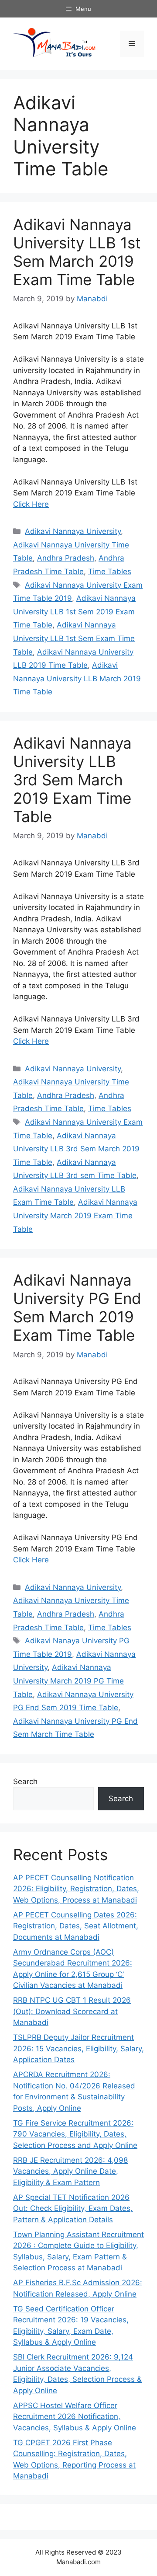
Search (25, 1781)
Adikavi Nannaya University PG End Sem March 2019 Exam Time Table (77, 1307)
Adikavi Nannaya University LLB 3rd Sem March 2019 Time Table (76, 1149)
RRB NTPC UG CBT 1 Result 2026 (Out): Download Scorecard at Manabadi (72, 2011)
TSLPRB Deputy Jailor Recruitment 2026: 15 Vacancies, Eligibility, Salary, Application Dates (78, 2048)
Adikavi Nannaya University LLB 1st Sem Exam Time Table (74, 638)
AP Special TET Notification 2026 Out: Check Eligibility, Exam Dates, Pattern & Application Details (73, 2208)
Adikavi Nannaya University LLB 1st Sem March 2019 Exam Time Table (77, 252)
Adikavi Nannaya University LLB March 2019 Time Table (77, 678)
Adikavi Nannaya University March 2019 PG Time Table (68, 1681)
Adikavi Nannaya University (73, 531)
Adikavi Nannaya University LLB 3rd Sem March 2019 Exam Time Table (72, 780)
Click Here (31, 504)
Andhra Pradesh (66, 558)
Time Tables (110, 572)
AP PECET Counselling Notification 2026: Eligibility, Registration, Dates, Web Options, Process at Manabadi (76, 1889)
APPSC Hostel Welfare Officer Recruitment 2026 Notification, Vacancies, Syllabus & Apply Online (75, 2417)
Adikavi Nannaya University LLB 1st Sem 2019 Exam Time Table (74, 612)
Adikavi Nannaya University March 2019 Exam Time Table (75, 1215)
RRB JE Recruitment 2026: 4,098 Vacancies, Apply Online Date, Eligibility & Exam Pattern (70, 2171)
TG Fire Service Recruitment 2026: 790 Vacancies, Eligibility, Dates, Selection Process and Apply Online (75, 2134)
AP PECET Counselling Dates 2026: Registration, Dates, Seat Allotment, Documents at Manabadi (76, 1926)
